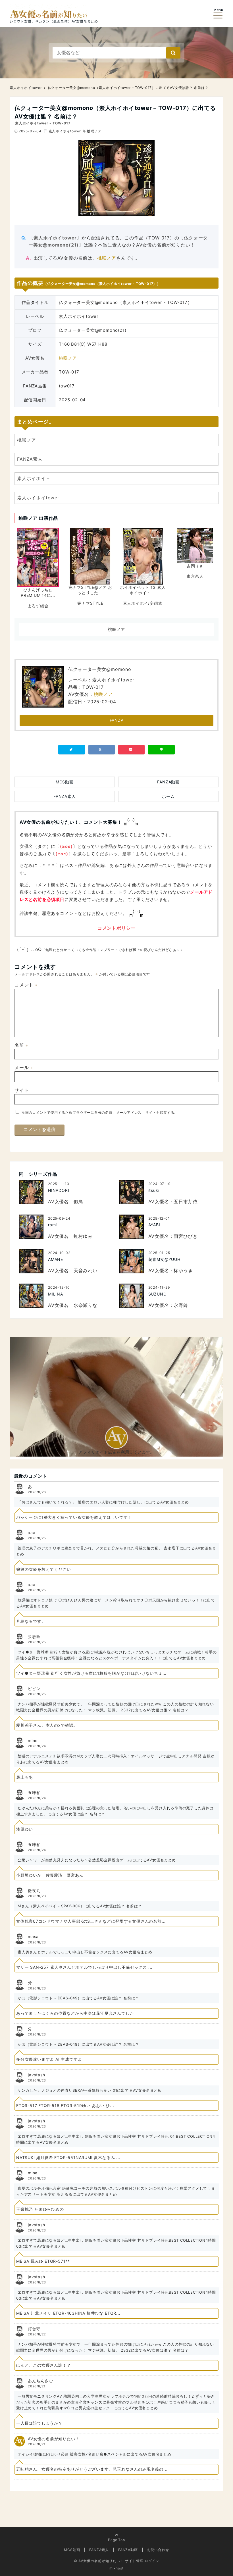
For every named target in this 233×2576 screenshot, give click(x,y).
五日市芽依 (186, 1202)
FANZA (117, 720)
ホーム (168, 796)
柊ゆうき (183, 1271)
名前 (21, 1045)
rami (52, 1225)
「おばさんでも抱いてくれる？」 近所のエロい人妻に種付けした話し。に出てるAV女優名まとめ (103, 1502)
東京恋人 (195, 576)
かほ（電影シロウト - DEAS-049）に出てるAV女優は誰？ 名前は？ (78, 1998)
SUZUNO (158, 1294)
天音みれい (86, 1271)
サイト (22, 1090)
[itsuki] (132, 1192)
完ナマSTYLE (90, 603)
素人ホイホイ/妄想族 (143, 603)
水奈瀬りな (86, 1305)
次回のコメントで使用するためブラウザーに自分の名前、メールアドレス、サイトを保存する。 (100, 1112)
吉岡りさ (195, 566)
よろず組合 (38, 606)
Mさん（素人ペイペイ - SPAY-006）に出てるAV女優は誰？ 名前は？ (80, 1906)
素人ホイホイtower (65, 131)
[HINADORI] (31, 1192)
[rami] (31, 1227)
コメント (26, 985)
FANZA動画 (168, 782)
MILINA (56, 1294)
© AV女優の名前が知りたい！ (99, 2561)
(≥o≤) (66, 846)
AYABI (154, 1225)
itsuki (154, 1190)
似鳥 (78, 1202)
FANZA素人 (30, 459)
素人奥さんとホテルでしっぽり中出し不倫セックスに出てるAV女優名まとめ (85, 1952)
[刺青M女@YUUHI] (132, 1261)
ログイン (152, 2561)
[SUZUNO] (132, 1296)
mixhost (116, 2568)
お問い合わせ (158, 2550)
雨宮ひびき (186, 1236)
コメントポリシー (116, 928)
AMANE (56, 1259)
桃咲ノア (94, 131)
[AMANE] (31, 1261)
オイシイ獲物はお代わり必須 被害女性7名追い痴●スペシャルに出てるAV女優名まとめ (94, 2454)
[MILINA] (31, 1296)
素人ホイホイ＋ (34, 478)
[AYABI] (132, 1227)
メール (24, 1067)
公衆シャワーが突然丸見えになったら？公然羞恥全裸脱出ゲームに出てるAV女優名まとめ (97, 1860)
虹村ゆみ (83, 1236)
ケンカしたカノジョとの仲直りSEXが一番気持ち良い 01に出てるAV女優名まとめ (90, 2090)
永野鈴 (181, 1305)
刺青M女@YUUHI (165, 1259)
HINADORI (59, 1190)
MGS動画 (65, 782)
